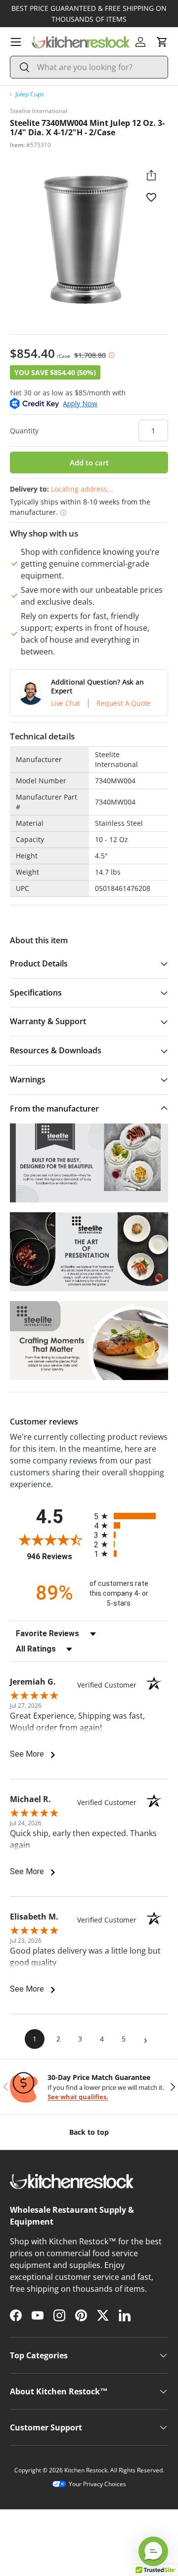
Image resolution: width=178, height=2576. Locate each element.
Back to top (89, 2132)
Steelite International (39, 111)
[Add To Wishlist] (151, 197)
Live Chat (66, 703)
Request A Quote (124, 703)
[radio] (131, 1516)
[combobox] (89, 67)
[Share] (151, 175)
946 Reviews (58, 1557)
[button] (162, 42)
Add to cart (89, 462)
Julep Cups (30, 94)
